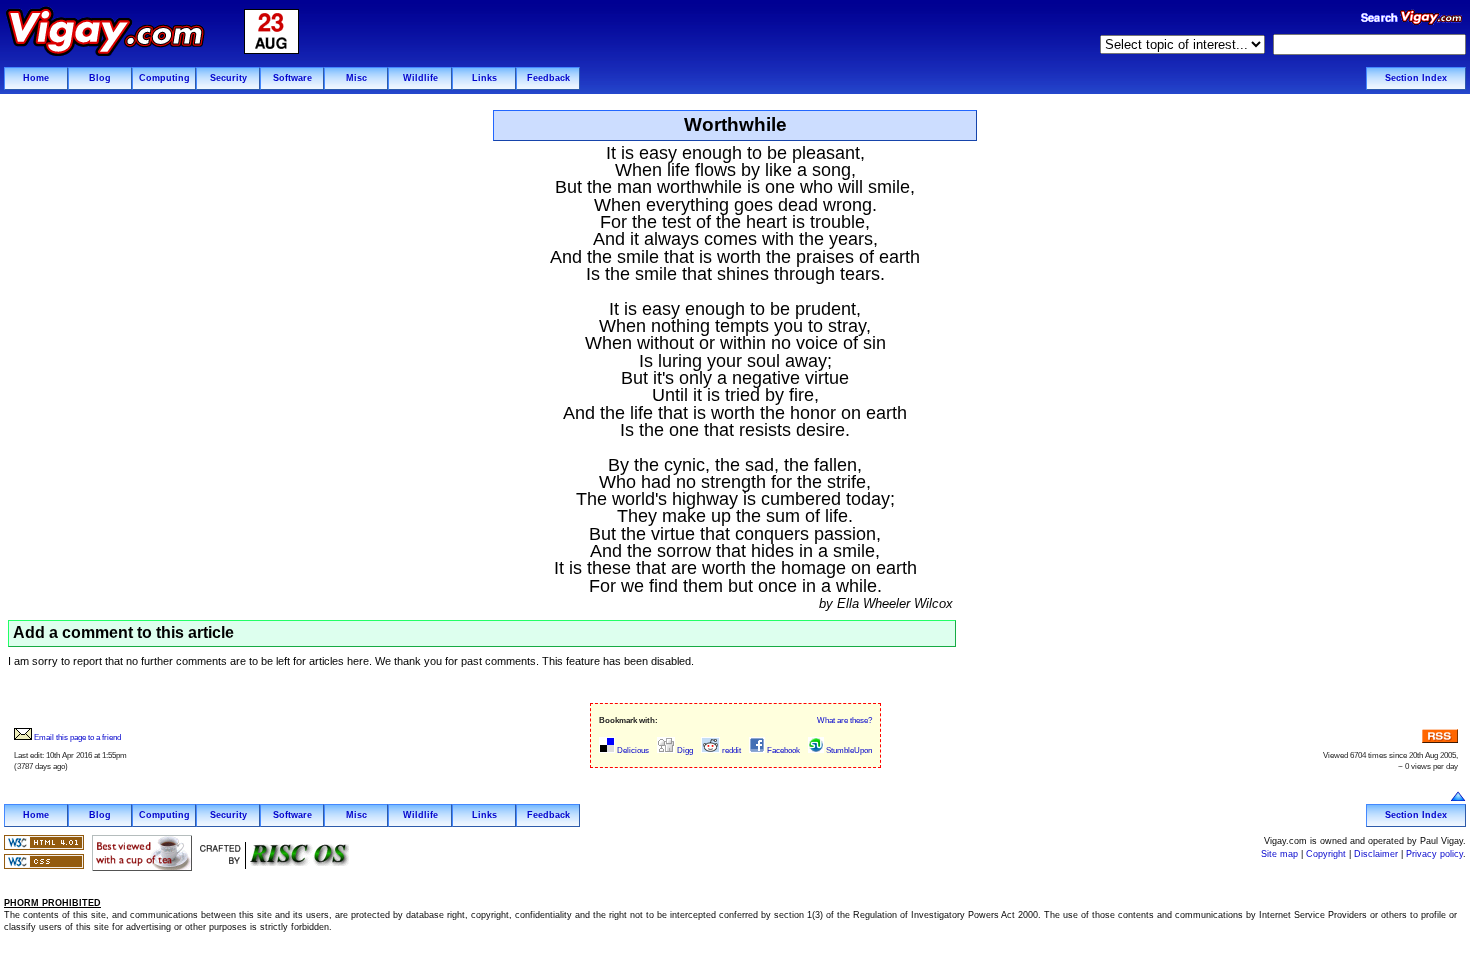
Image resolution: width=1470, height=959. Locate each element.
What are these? (844, 720)
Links (484, 78)
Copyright (1326, 854)
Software (292, 78)
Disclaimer (1376, 854)
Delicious (632, 750)
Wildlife (420, 78)
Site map (1279, 854)
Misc (356, 78)
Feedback (548, 78)
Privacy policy (1434, 854)
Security (228, 78)
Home (36, 78)
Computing (164, 78)
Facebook (782, 750)
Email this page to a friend (76, 737)
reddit (730, 750)
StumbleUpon (848, 750)
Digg (684, 750)
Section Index (1416, 78)
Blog (100, 78)
